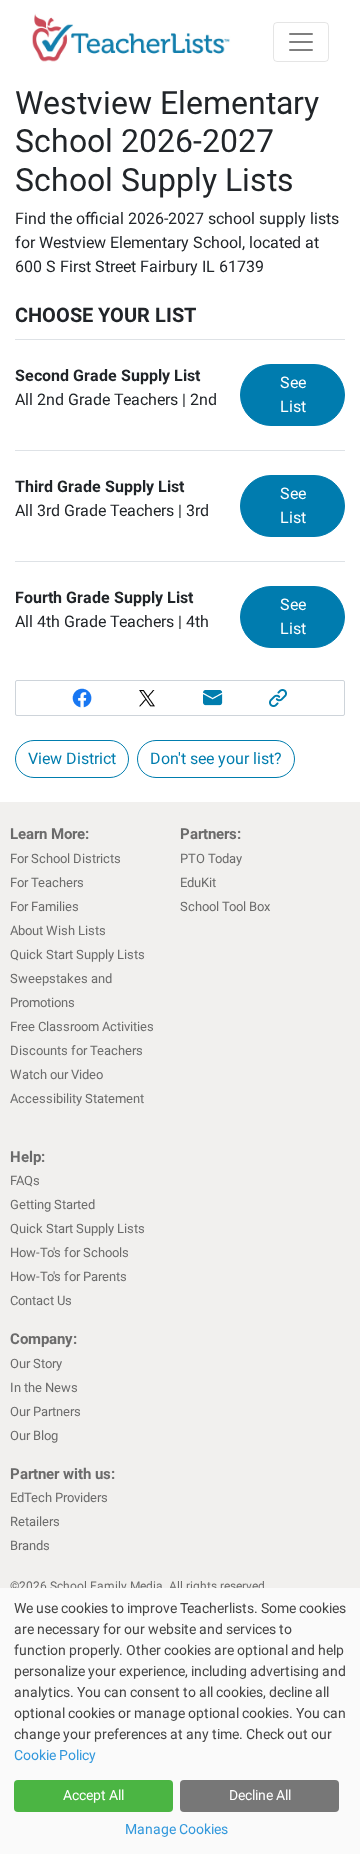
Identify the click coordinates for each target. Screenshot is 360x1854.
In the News (44, 1387)
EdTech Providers (59, 1497)
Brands (30, 1545)
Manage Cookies (176, 1829)
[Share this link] (279, 698)
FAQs (25, 1180)
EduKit (198, 882)
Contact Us (41, 1300)
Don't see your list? (216, 758)
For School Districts (65, 858)
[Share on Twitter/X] (147, 698)
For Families (44, 906)
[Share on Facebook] (82, 698)
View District (72, 758)
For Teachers (47, 882)
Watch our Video (56, 1074)
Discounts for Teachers (76, 1050)
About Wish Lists (58, 930)
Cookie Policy (55, 1755)
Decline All (260, 1795)
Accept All (93, 1795)
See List (312, 394)
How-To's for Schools (69, 1252)
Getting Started (52, 1204)
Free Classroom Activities (82, 1026)
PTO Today (211, 858)
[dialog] (180, 1721)
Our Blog (34, 1435)
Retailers (35, 1521)
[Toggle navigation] (301, 42)
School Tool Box (225, 906)
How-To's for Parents (68, 1276)
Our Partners (45, 1411)
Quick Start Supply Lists (77, 954)
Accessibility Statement (77, 1098)
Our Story (36, 1363)
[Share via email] (213, 698)
